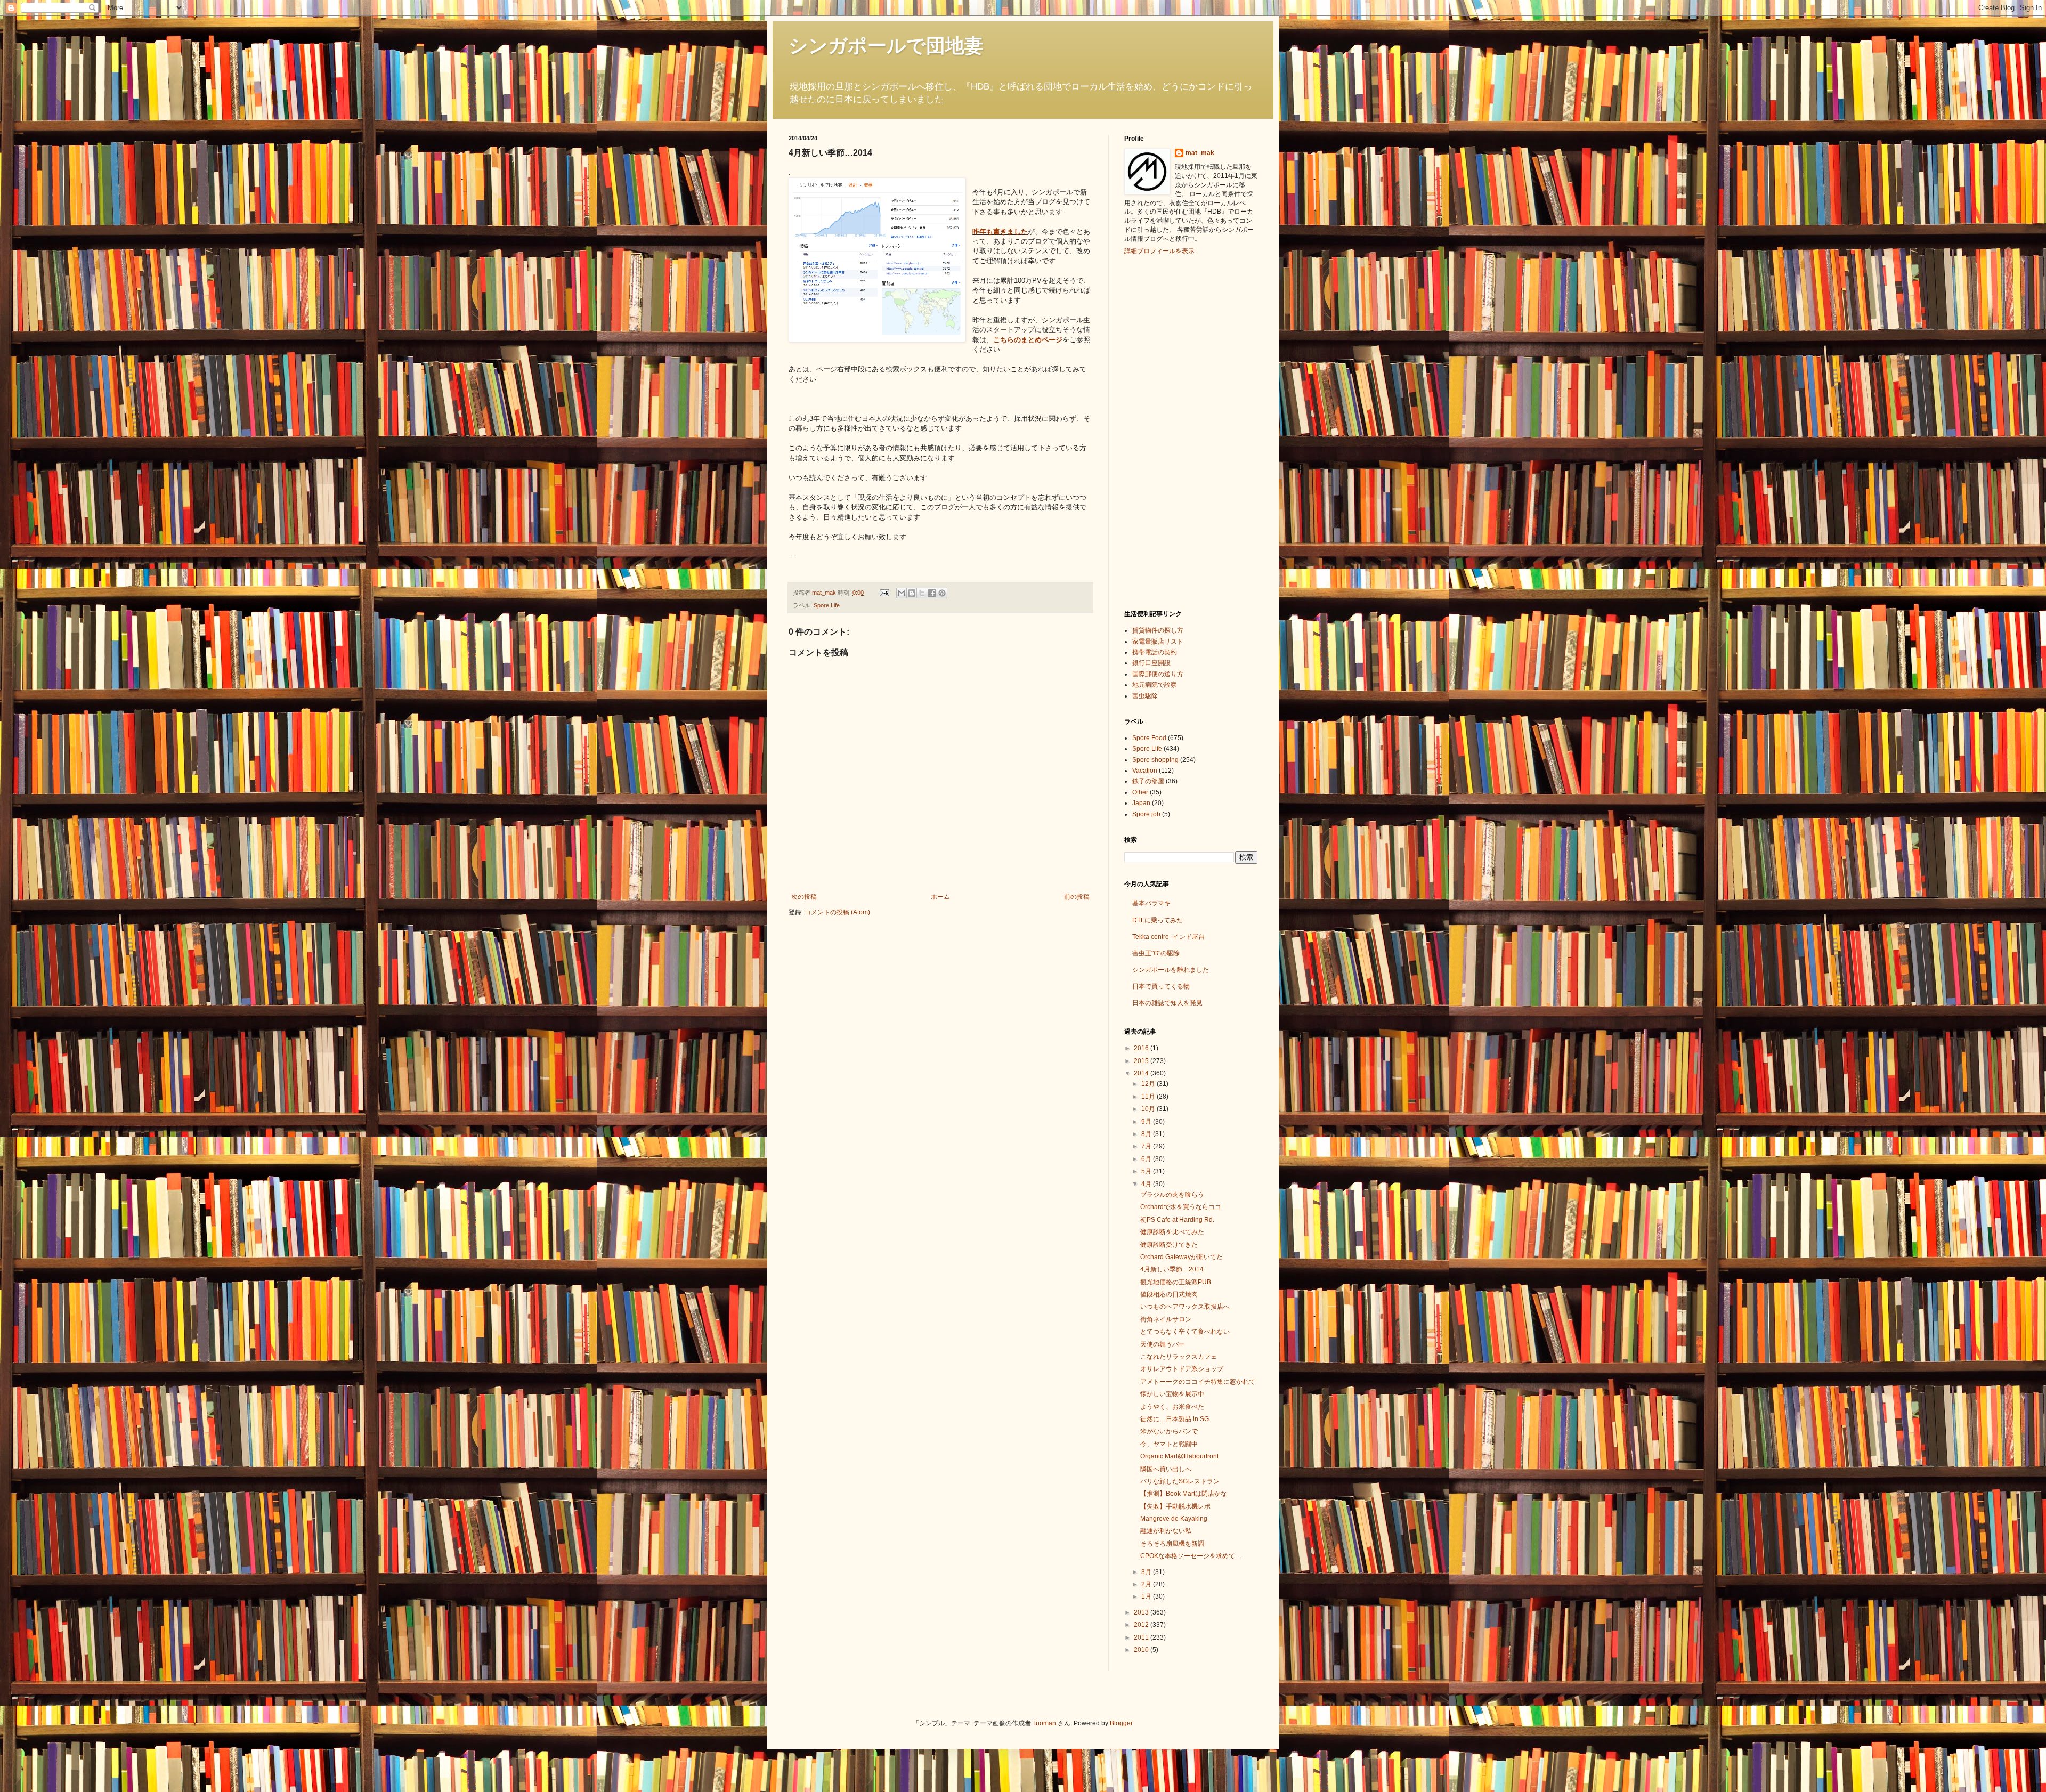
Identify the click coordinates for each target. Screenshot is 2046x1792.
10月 (1149, 1109)
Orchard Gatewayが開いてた (1182, 1257)
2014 (1142, 1073)
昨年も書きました (1000, 232)
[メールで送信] (902, 593)
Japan (1141, 803)
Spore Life (827, 605)
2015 (1142, 1061)
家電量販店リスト (1158, 642)
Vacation (1145, 771)
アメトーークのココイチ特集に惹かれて (1198, 1382)
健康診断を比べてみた (1172, 1232)
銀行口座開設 (1151, 663)
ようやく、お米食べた (1172, 1407)
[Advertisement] (1167, 431)
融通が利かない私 (1166, 1531)
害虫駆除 (1145, 696)
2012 (1142, 1625)
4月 (1147, 1184)
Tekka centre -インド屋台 (1168, 937)
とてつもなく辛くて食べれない (1185, 1332)
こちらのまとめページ (1028, 340)
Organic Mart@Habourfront (1179, 1456)
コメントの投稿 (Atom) (837, 912)
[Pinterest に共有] (942, 593)
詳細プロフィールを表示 (1159, 251)
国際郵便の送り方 (1158, 674)
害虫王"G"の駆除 (1156, 953)
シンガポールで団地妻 (886, 46)
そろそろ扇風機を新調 (1172, 1544)
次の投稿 (804, 897)
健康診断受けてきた (1169, 1245)
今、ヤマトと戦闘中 (1169, 1444)
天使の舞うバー (1163, 1344)
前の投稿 (1077, 897)
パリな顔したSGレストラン (1180, 1481)
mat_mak (1200, 153)
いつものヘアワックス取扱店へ (1185, 1307)
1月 (1147, 1596)
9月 (1147, 1122)
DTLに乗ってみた (1158, 920)
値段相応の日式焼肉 (1169, 1294)
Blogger (1121, 1723)
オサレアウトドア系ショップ (1182, 1369)
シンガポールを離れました (1171, 970)
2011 (1142, 1637)
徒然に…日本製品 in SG (1175, 1419)
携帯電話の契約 (1155, 652)
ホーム (940, 897)
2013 (1142, 1612)
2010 (1142, 1650)
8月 (1147, 1134)
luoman (1045, 1723)
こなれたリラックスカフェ (1179, 1357)
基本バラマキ (1151, 903)
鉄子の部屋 (1148, 781)
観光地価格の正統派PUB (1176, 1282)
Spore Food (1149, 738)
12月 (1149, 1084)
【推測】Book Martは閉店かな (1184, 1494)
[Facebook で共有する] (932, 593)
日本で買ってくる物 (1161, 986)
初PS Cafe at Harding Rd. (1177, 1220)
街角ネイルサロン (1166, 1319)
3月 (1147, 1572)
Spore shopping (1155, 760)
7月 (1147, 1146)
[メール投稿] (884, 593)
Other (1140, 792)
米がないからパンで (1169, 1431)
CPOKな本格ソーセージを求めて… (1191, 1556)
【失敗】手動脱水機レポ (1175, 1506)
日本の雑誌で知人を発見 (1167, 1003)
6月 (1147, 1159)
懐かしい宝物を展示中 (1172, 1394)
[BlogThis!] (912, 593)
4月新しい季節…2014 (1172, 1269)
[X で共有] (922, 593)
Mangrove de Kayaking (1174, 1519)
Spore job (1146, 814)
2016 (1142, 1048)
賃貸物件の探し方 (1158, 630)
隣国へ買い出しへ (1166, 1469)
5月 (1147, 1171)
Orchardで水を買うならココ (1181, 1207)
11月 (1149, 1097)
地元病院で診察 (1155, 685)
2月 (1147, 1584)
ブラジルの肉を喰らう (1172, 1195)
